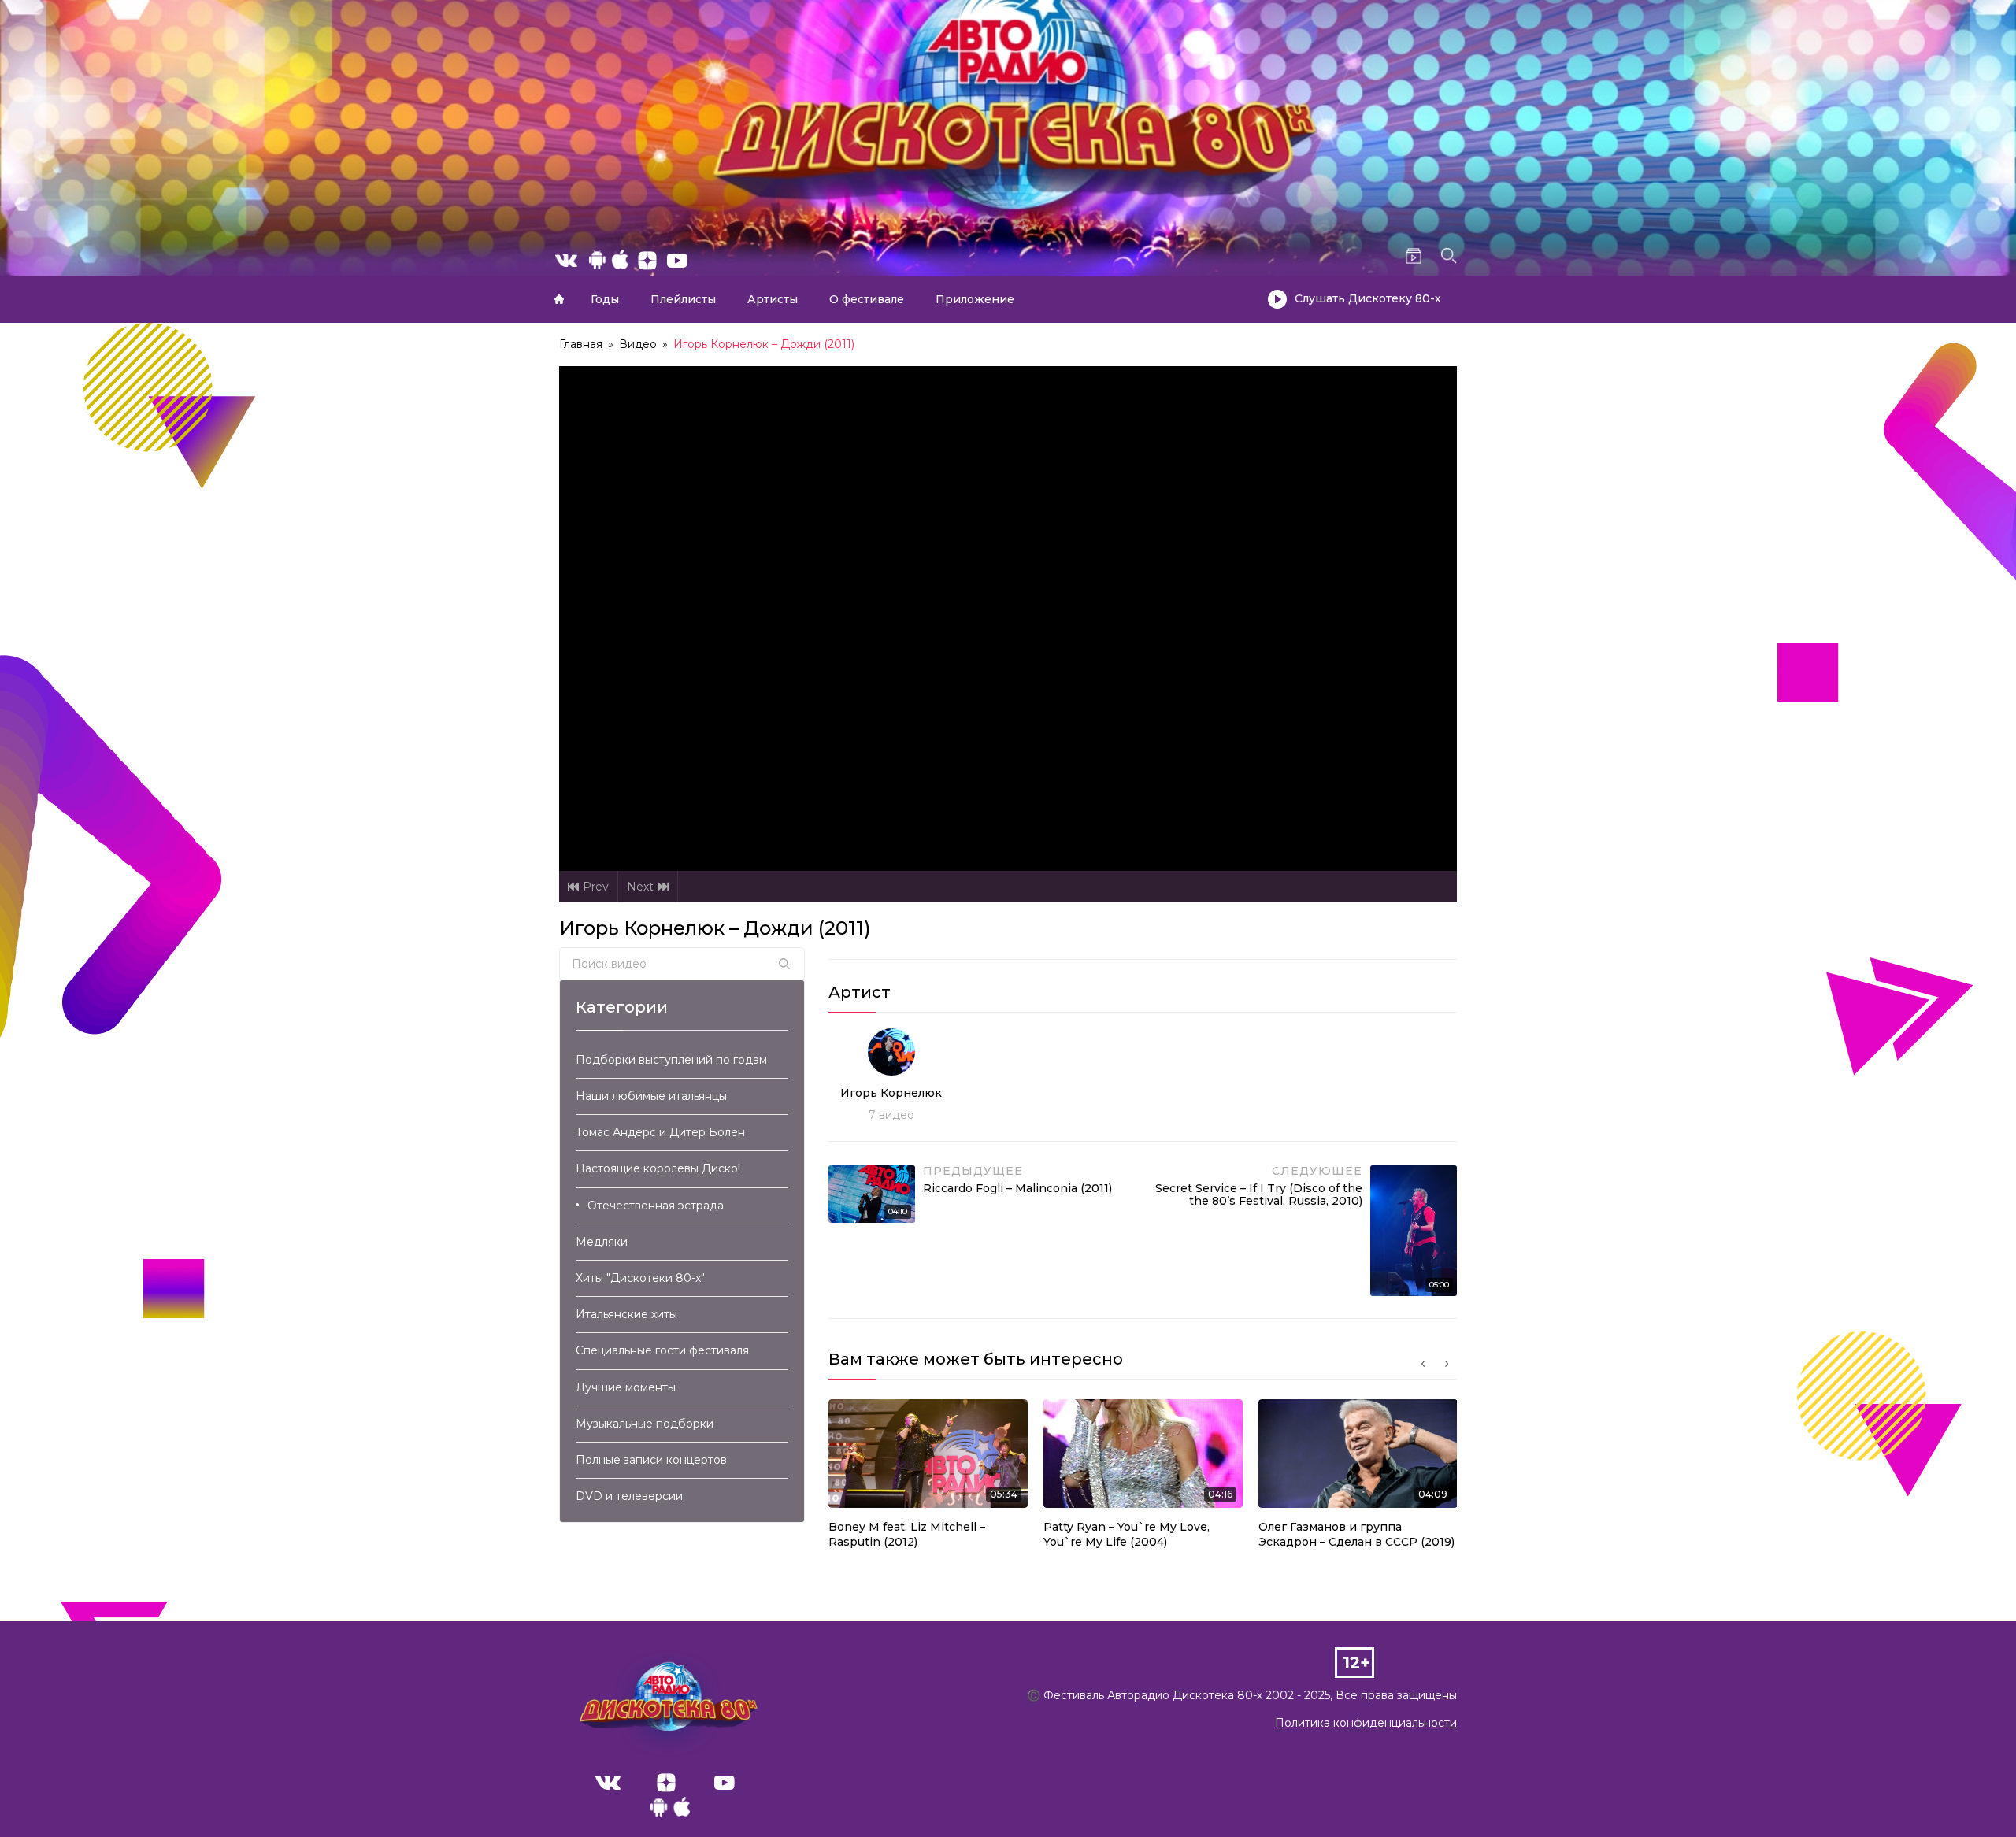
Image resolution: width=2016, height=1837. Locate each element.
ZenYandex (666, 1783)
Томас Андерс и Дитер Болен (660, 1132)
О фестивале (867, 299)
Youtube (724, 1783)
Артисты (773, 299)
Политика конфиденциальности (1366, 1723)
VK (608, 1783)
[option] (928, 1479)
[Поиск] (784, 964)
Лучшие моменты (626, 1387)
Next (640, 887)
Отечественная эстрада (656, 1206)
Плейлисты (683, 299)
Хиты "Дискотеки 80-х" (640, 1278)
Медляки (602, 1242)
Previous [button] (1423, 1364)
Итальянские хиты (626, 1314)
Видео (638, 344)
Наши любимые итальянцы (651, 1096)
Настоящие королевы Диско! (658, 1168)
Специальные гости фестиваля (662, 1350)
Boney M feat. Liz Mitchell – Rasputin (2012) (907, 1535)
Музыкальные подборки (645, 1424)
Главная (559, 299)
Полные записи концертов (651, 1460)
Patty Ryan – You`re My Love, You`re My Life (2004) (1127, 1535)
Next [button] (1447, 1364)
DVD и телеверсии (629, 1496)
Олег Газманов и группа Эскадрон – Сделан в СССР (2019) (1356, 1535)
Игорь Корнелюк (891, 1093)
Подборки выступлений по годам (671, 1060)
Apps (670, 1811)
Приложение (975, 299)
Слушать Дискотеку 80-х (1368, 298)
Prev (596, 887)
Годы (605, 299)
